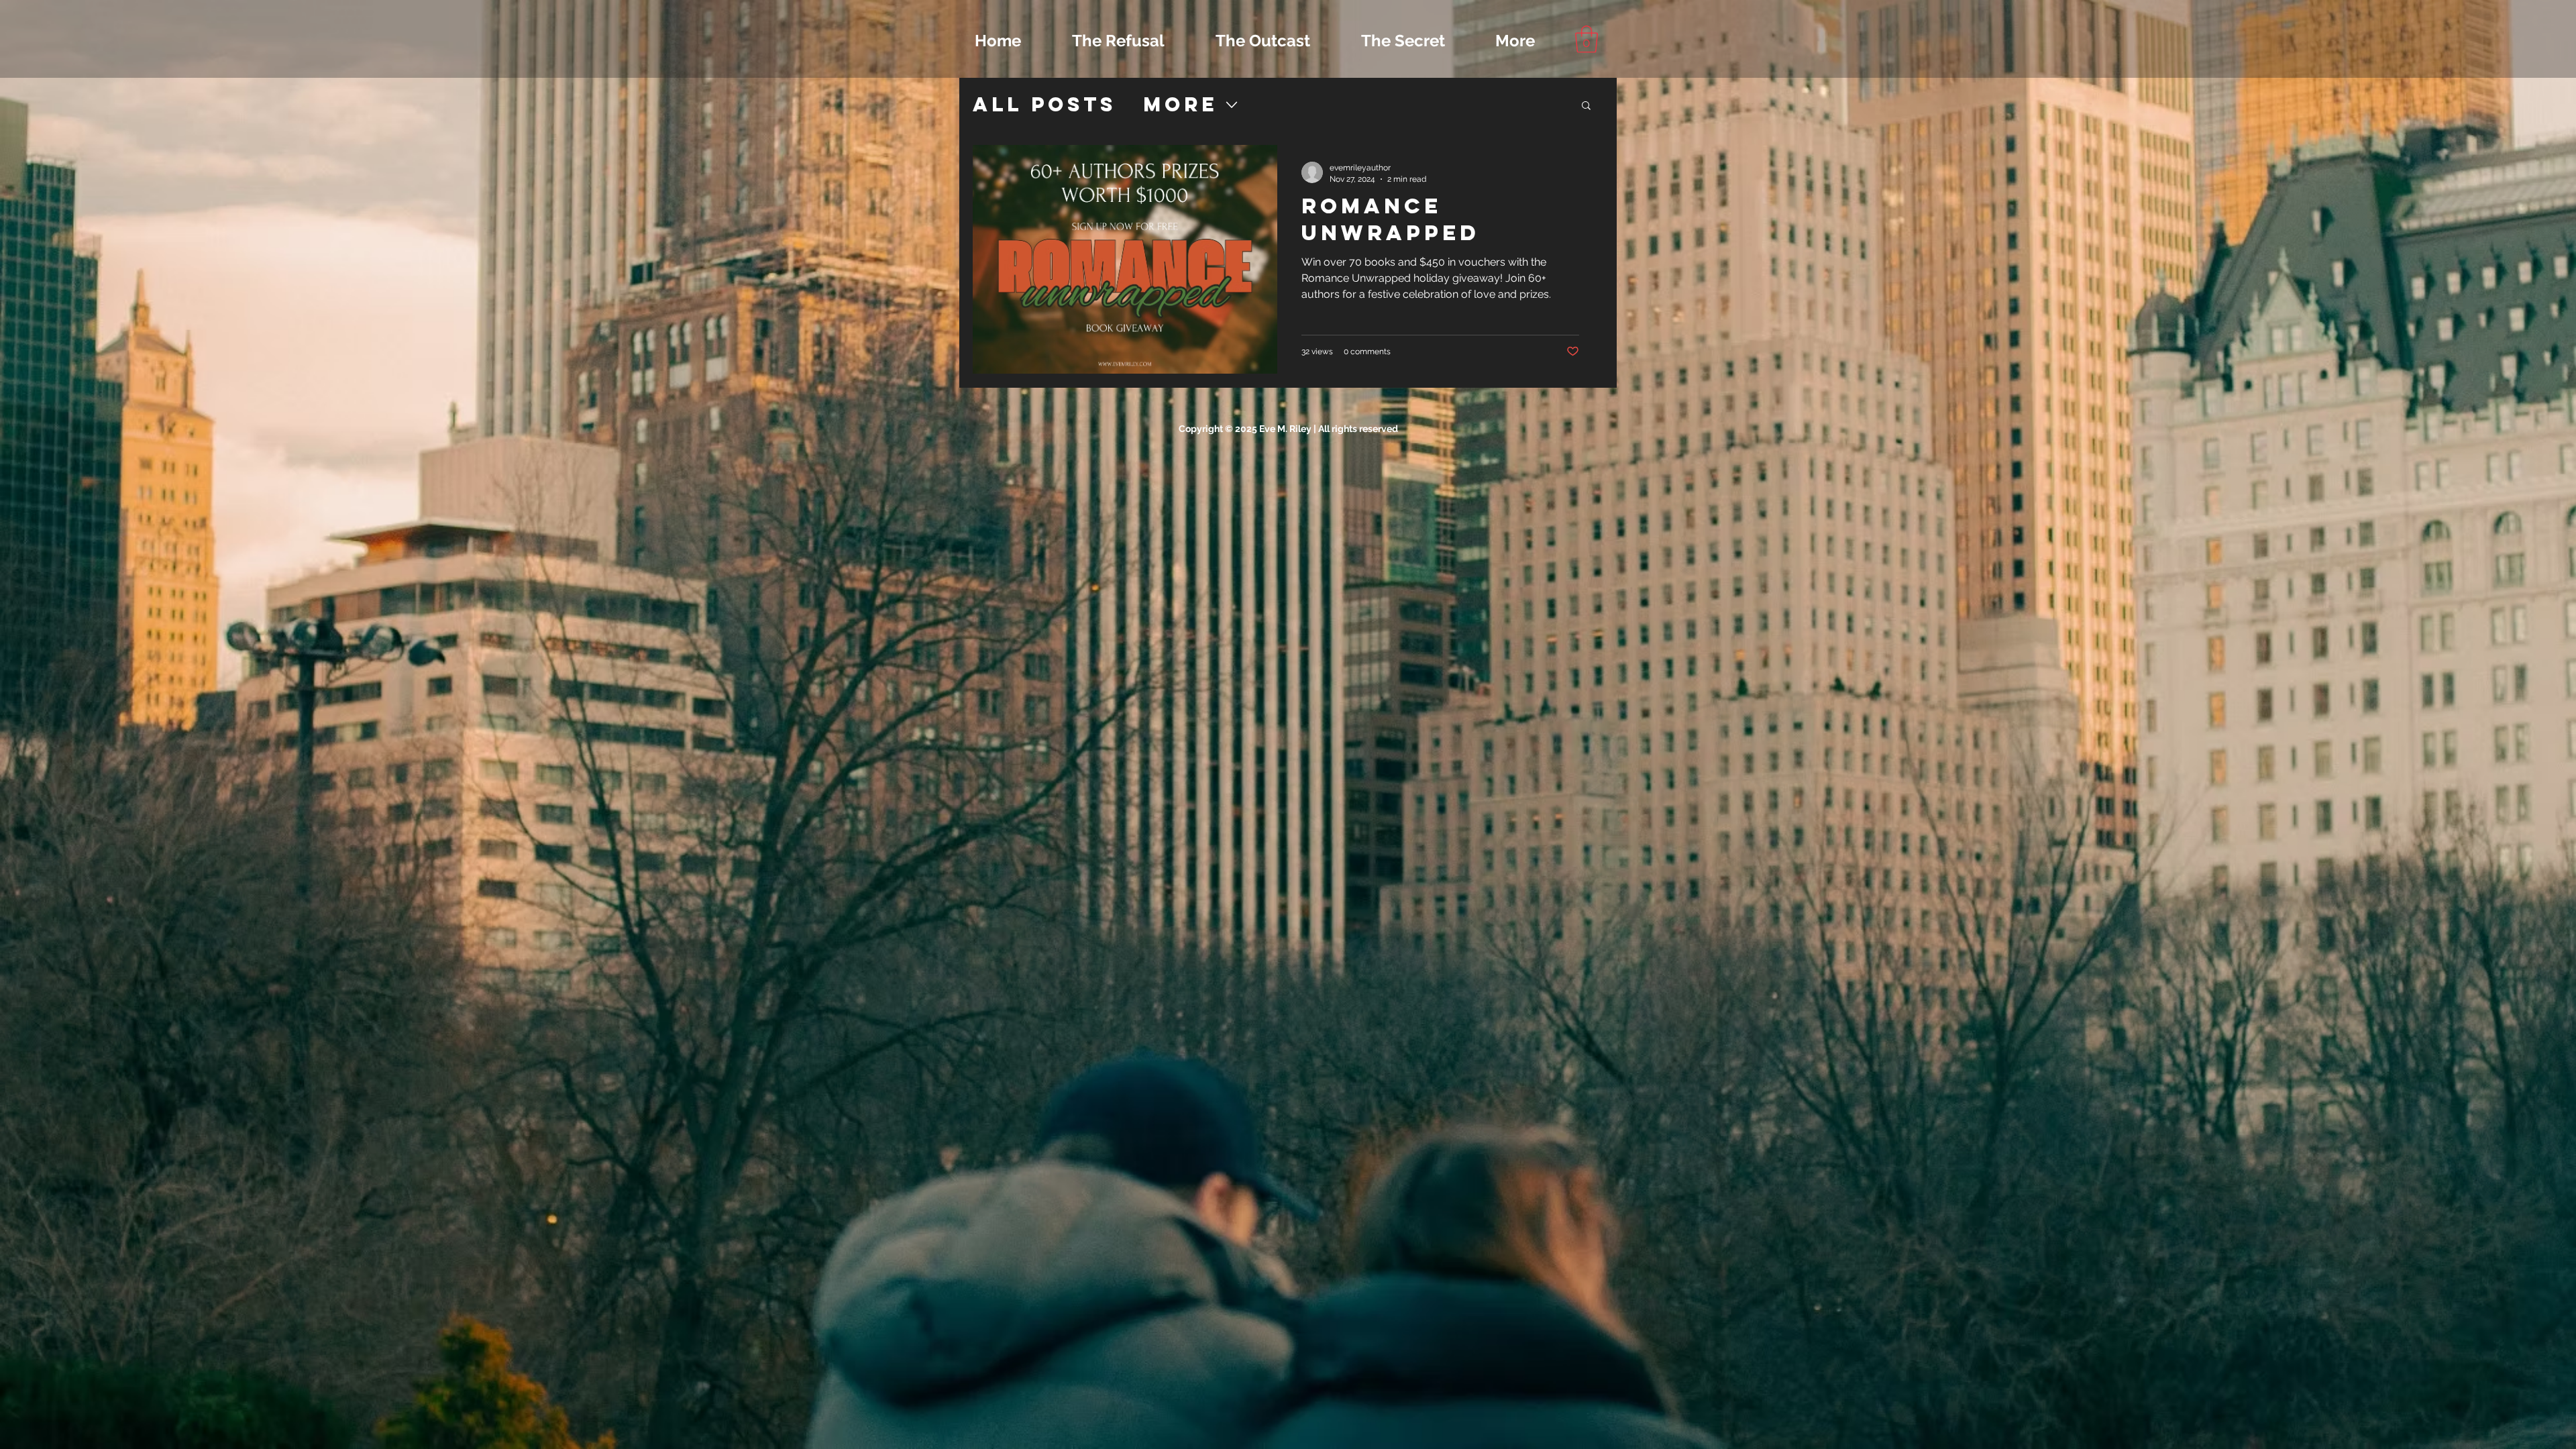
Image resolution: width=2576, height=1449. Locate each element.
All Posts (1044, 105)
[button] (1587, 39)
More (1180, 105)
